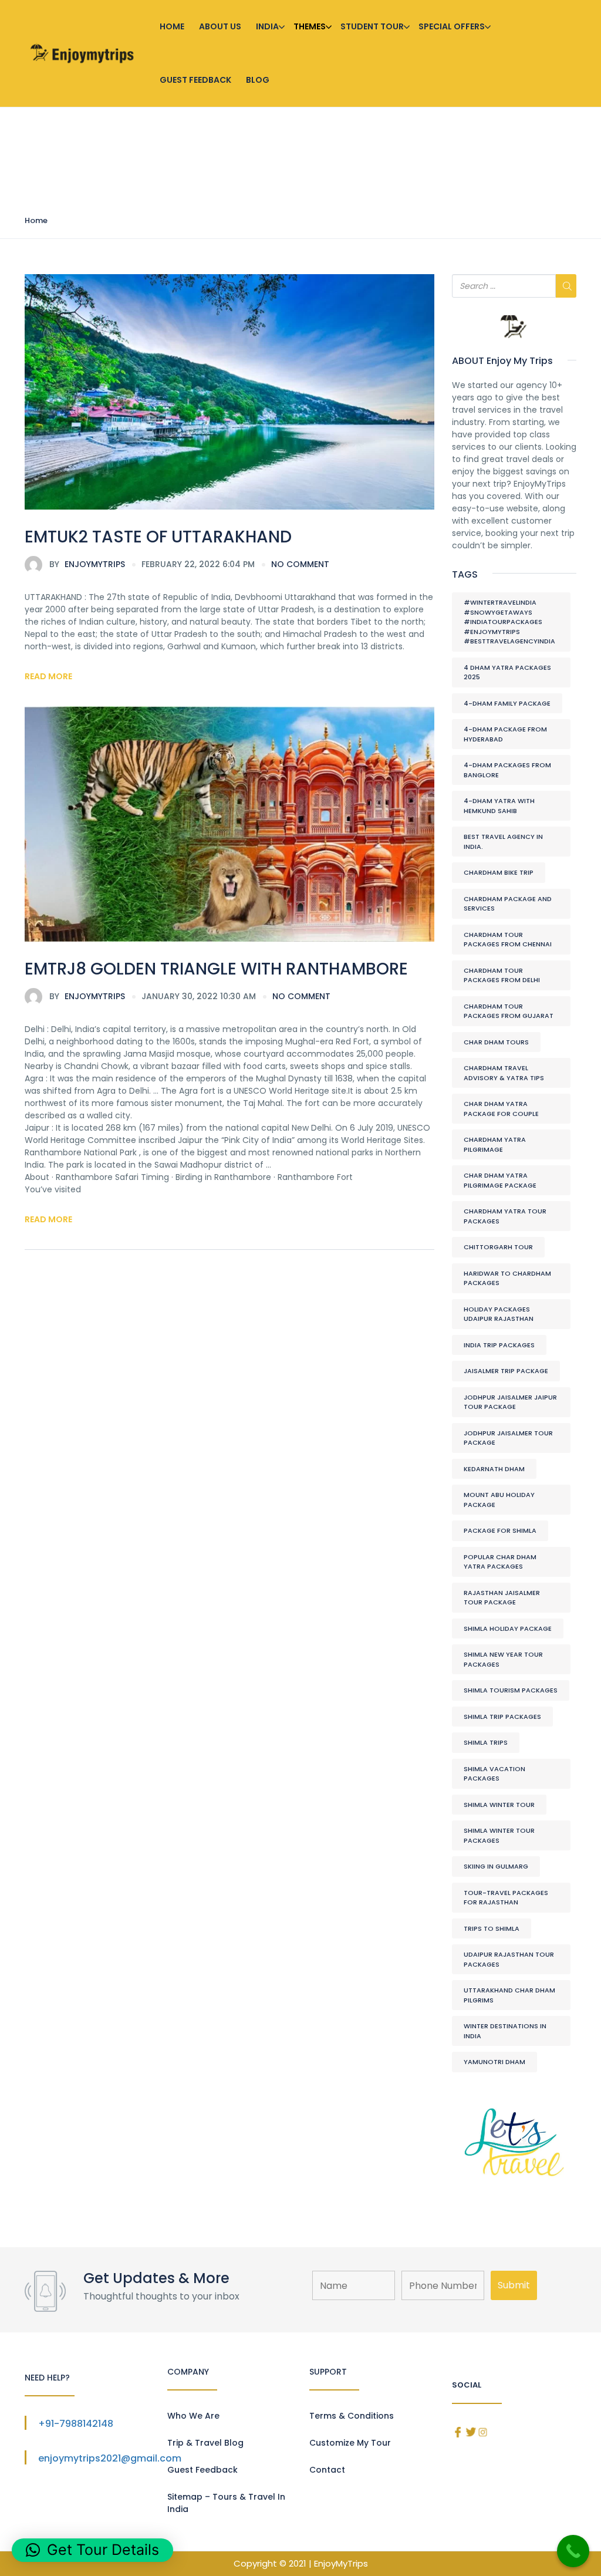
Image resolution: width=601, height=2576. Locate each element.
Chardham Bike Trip (499, 872)
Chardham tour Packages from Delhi (502, 975)
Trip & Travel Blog (205, 2443)
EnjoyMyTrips (87, 564)
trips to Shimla (492, 1928)
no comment (300, 564)
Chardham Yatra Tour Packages (505, 1216)
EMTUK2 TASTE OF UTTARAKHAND (158, 537)
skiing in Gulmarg (496, 1866)
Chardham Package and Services (508, 904)
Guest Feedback (195, 80)
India (267, 26)
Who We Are (193, 2416)
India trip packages (499, 1345)
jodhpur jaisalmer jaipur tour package (510, 1402)
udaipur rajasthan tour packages (509, 1959)
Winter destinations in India (505, 2031)
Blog (258, 80)
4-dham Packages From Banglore (507, 770)
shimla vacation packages (494, 1774)
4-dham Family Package (507, 703)
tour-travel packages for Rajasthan (506, 1898)
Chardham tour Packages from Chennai (508, 940)
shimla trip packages (502, 1717)
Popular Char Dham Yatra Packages (500, 1562)
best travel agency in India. (503, 842)
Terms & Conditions (352, 2416)
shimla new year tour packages (503, 1659)
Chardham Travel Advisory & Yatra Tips (504, 1073)
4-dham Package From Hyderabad (505, 734)
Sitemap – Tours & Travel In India (226, 2503)
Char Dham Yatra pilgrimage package (500, 1180)
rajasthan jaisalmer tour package (502, 1598)
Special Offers (452, 26)
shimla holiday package (508, 1628)
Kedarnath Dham (494, 1469)
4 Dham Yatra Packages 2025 (507, 672)
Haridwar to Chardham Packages (507, 1278)
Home (172, 26)
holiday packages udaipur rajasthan (499, 1314)
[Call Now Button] (573, 2551)
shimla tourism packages (511, 1690)
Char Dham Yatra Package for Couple (501, 1109)
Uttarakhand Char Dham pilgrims (509, 1995)
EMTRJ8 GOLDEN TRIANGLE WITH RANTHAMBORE (216, 969)
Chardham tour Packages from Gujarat (509, 1011)
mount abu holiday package (499, 1500)
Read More (48, 676)
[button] (92, 2550)
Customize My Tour (350, 2443)
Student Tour (372, 26)
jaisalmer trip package (506, 1371)
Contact (327, 2470)
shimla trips (486, 1742)
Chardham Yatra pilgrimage (495, 1144)
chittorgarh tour (498, 1247)
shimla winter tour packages (499, 1835)
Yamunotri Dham (494, 2062)
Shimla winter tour (499, 1805)
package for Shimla (500, 1530)
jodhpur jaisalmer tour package (508, 1438)
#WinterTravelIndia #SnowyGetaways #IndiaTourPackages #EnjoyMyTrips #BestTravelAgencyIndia (509, 622)
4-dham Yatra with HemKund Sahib (499, 806)
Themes (310, 26)
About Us (220, 26)
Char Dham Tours (496, 1042)
